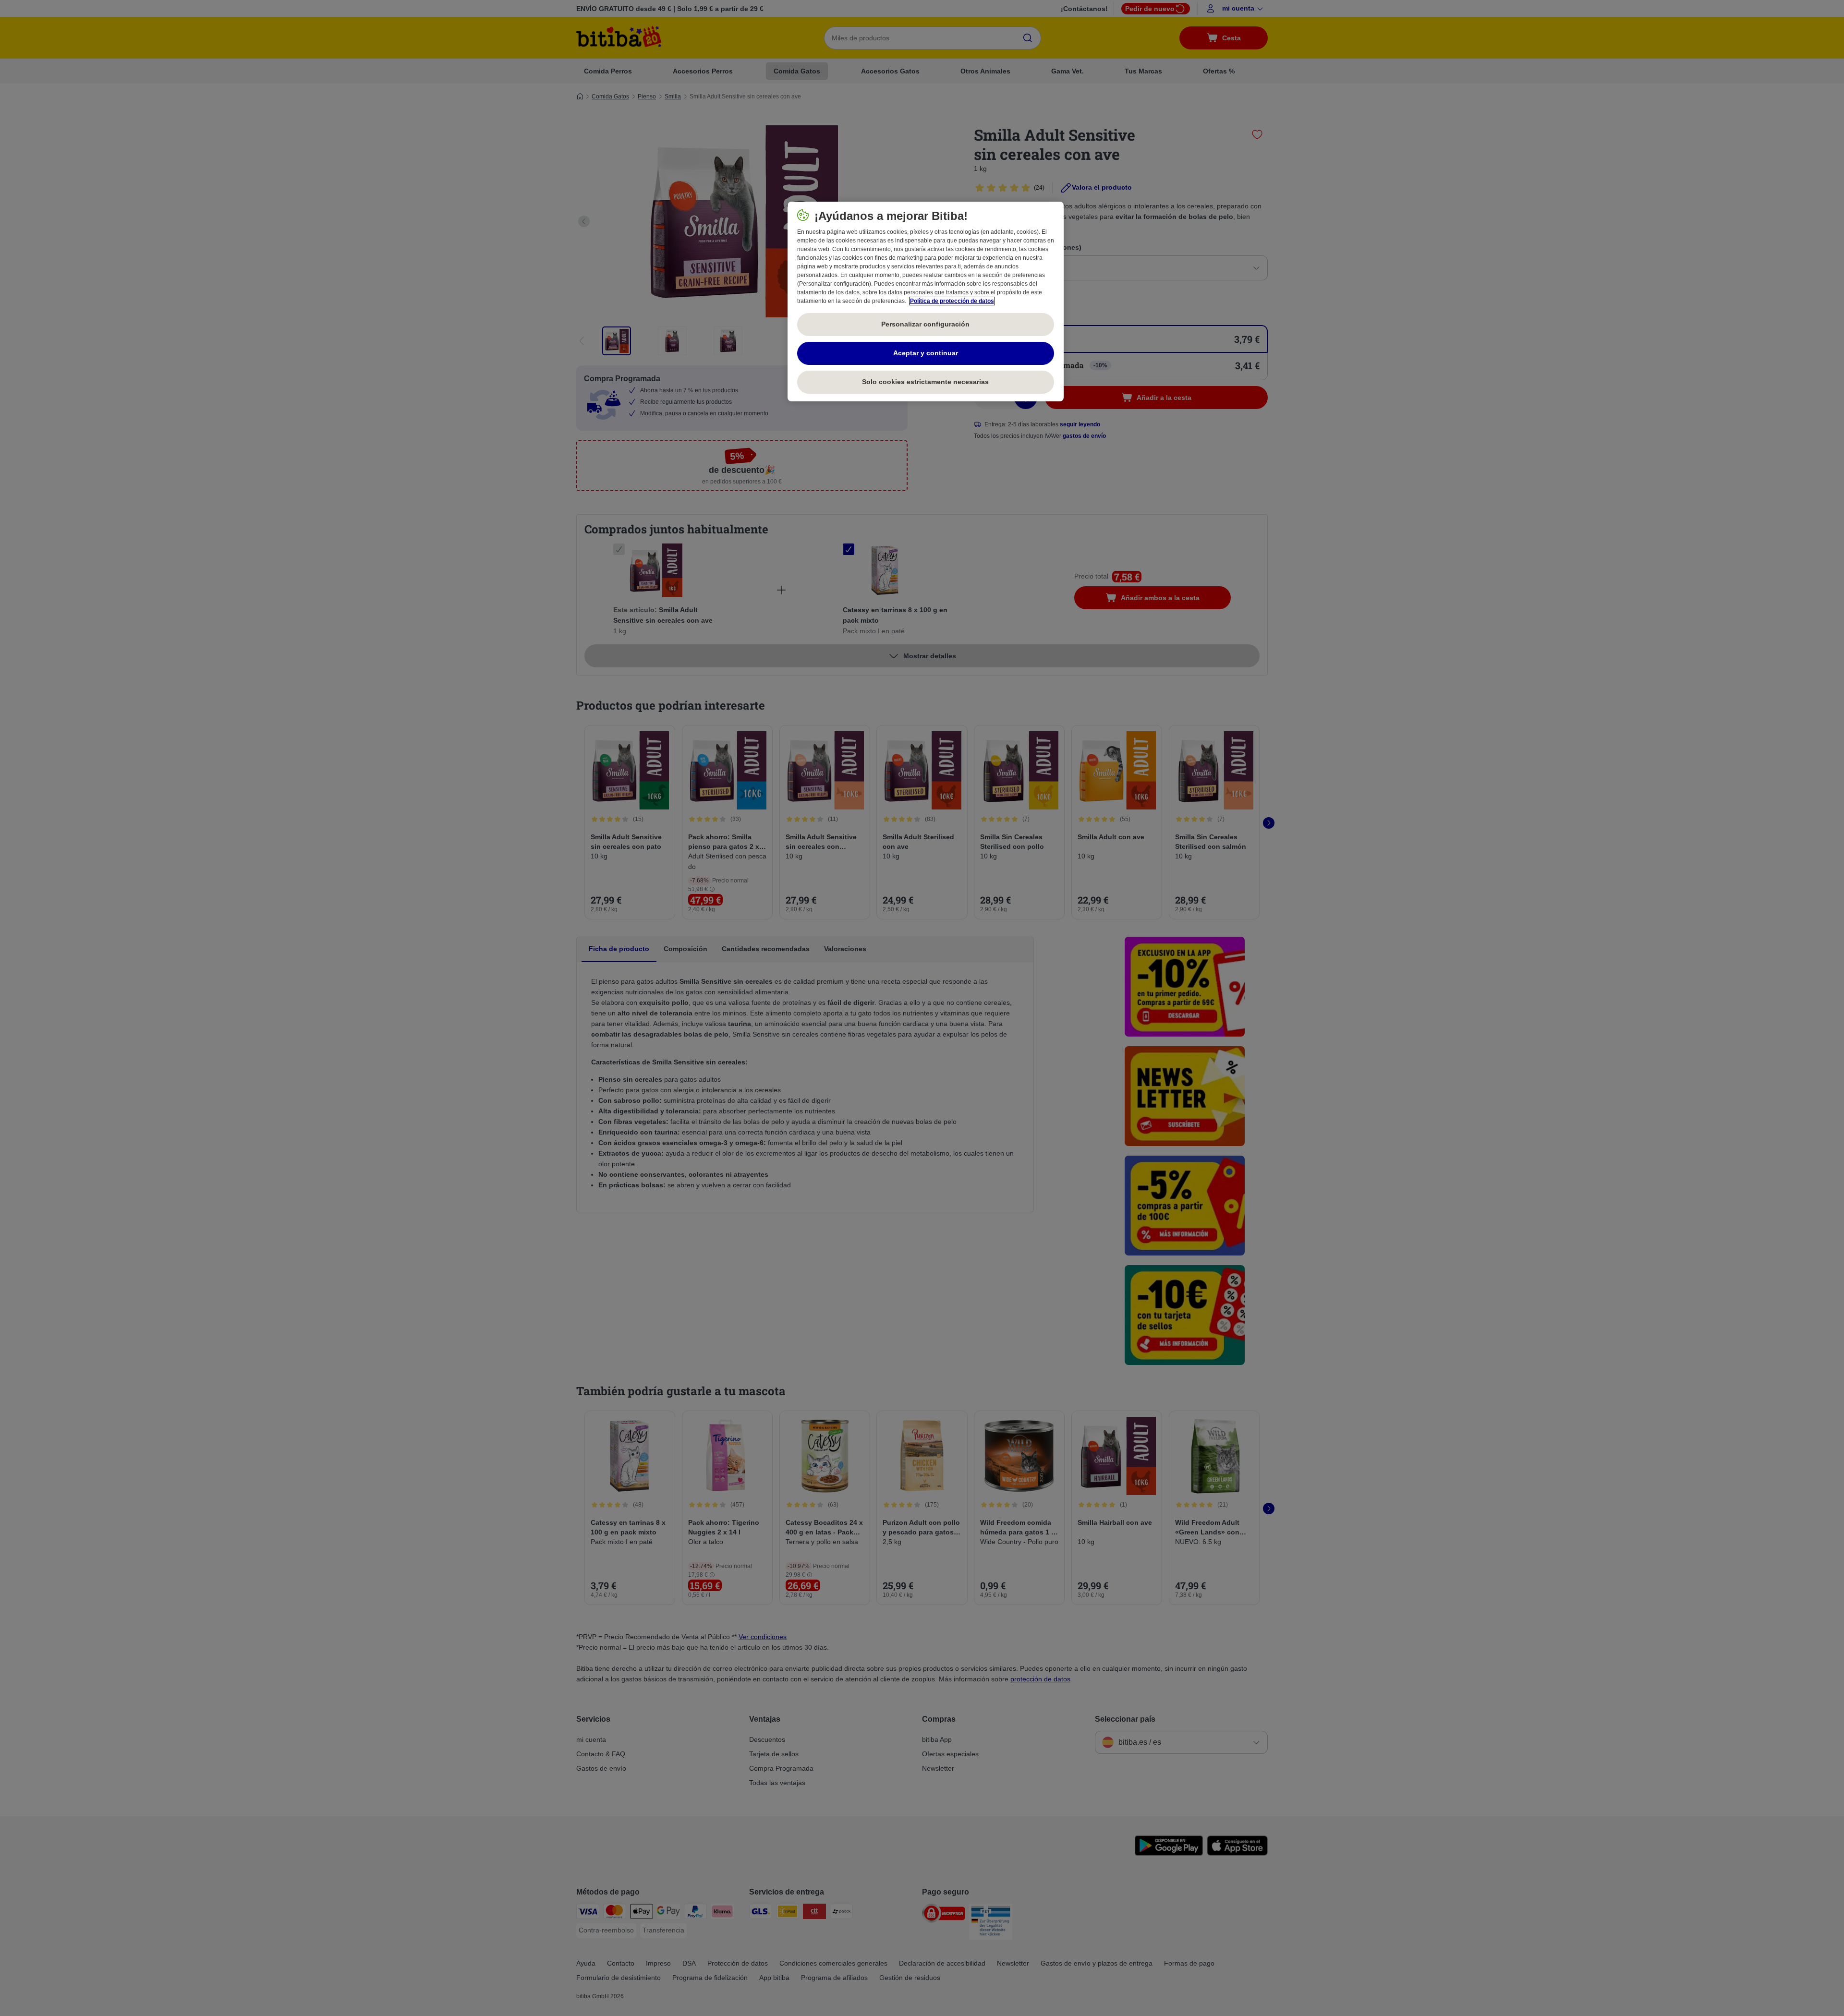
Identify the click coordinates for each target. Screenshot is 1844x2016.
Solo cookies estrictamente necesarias (925, 382)
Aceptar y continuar (926, 353)
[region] (926, 302)
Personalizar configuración (925, 324)
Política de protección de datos (952, 301)
